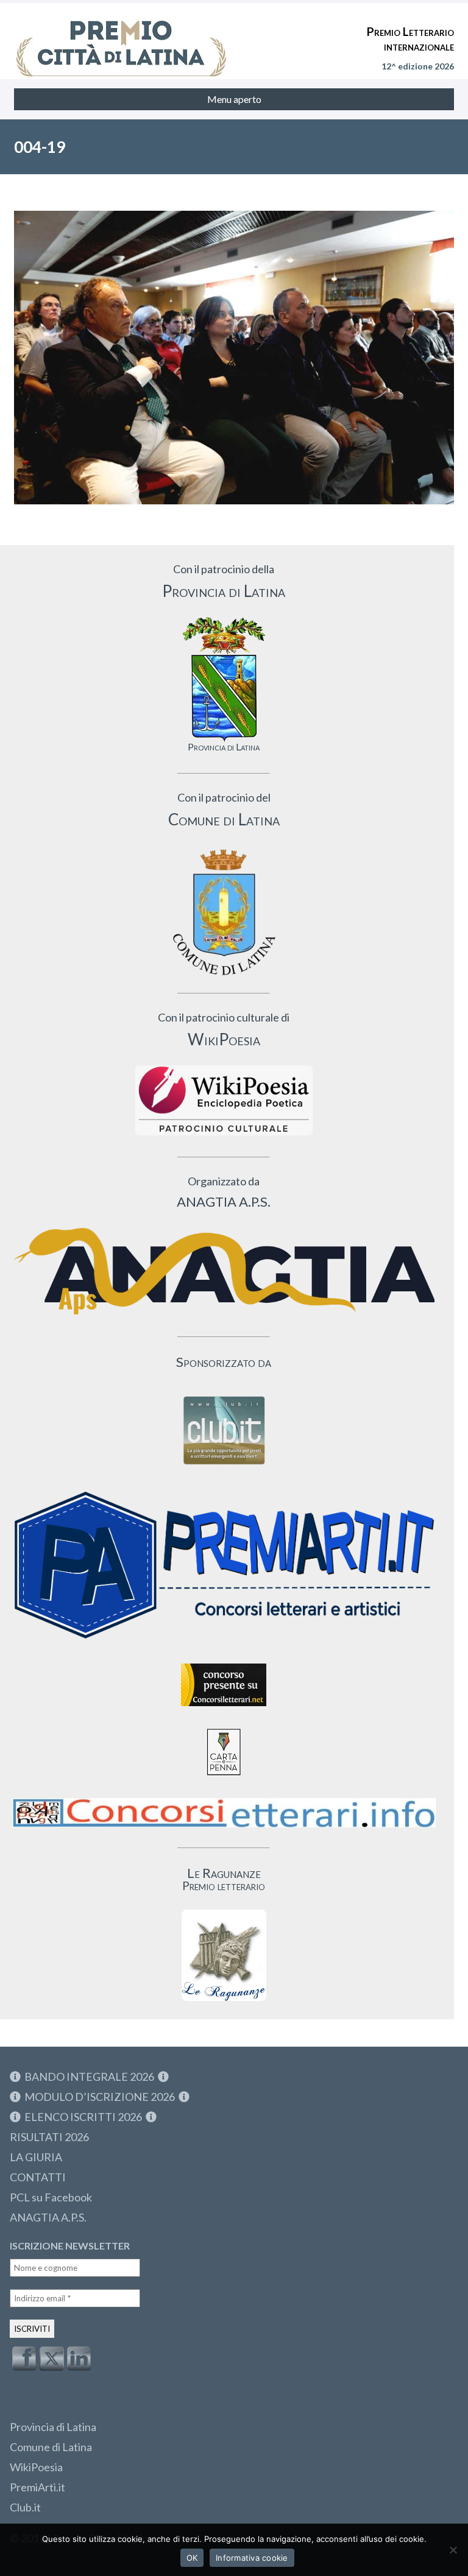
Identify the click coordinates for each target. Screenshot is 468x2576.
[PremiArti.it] (224, 1644)
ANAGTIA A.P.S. (48, 2217)
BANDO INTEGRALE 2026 (89, 2077)
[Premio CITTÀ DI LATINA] (121, 37)
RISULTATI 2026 (49, 2137)
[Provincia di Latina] (224, 679)
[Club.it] (224, 1430)
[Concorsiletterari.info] (224, 1830)
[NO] (453, 2550)
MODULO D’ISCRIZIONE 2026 (100, 2097)
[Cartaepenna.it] (224, 1779)
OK (192, 2558)
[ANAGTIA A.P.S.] (224, 1271)
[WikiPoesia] (224, 1100)
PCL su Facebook (51, 2197)
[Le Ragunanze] (224, 1955)
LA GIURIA (36, 2157)
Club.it (25, 2507)
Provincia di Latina (53, 2427)
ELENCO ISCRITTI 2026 (83, 2117)
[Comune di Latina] (224, 913)
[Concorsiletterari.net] (224, 1709)
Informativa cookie (252, 2558)
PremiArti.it (37, 2487)
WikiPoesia (36, 2467)
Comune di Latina (51, 2447)
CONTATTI (38, 2177)
